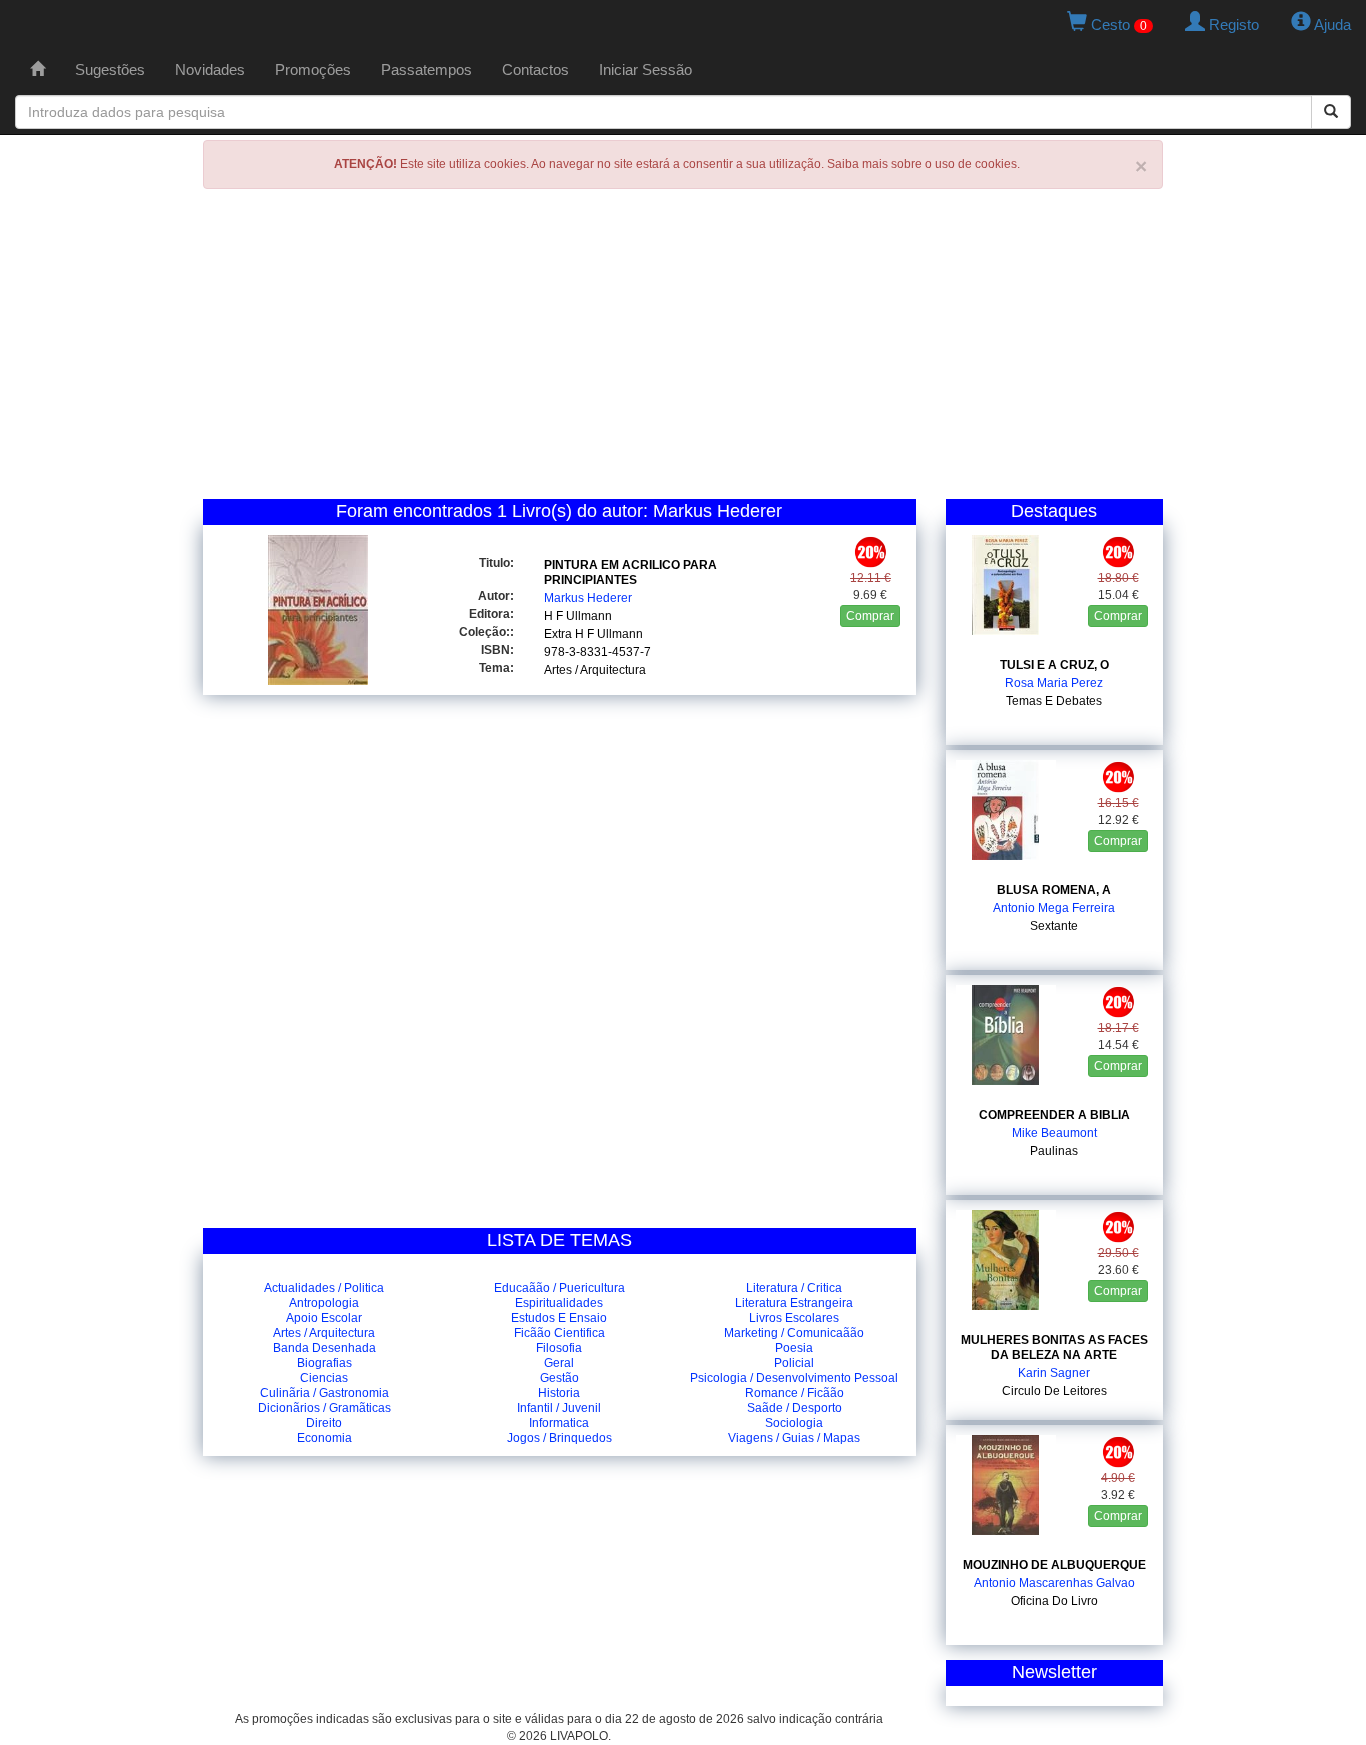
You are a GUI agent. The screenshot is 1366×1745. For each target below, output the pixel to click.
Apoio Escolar (324, 1318)
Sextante (1054, 926)
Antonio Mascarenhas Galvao (1054, 1583)
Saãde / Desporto (794, 1408)
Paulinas (1054, 1151)
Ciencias (324, 1378)
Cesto (1117, 24)
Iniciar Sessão (645, 69)
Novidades (210, 69)
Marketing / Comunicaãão (794, 1333)
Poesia (794, 1348)
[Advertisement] (683, 349)
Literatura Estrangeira (794, 1303)
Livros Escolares (794, 1318)
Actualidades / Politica (324, 1288)
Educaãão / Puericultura (559, 1288)
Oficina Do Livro (1054, 1601)
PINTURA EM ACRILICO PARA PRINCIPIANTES (630, 572)
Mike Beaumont (1054, 1133)
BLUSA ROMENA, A (1054, 890)
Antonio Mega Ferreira (1054, 908)
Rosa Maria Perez (1054, 683)
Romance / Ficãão (794, 1393)
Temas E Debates (1054, 701)
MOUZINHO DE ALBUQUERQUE (1054, 1565)
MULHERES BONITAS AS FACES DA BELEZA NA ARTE (1054, 1347)
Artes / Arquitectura (595, 670)
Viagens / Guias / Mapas (794, 1438)
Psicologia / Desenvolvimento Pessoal (794, 1378)
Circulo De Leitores (1054, 1391)
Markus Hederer (588, 598)
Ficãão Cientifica (559, 1333)
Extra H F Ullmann (593, 634)
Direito (324, 1423)
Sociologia (794, 1423)
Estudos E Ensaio (559, 1318)
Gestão (559, 1378)
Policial (794, 1363)
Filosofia (559, 1348)
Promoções (313, 69)
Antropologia (324, 1303)
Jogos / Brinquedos (559, 1438)
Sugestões (110, 69)
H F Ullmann (578, 616)
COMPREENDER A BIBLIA (1054, 1115)
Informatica (559, 1423)
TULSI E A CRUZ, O (1054, 665)
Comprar (870, 616)
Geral (559, 1363)
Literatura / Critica (794, 1288)
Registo (1232, 24)
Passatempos (426, 69)
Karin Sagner (1054, 1373)
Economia (324, 1438)
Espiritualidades (559, 1303)
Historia (559, 1393)
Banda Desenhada (324, 1348)
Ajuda (1331, 24)
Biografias (324, 1363)
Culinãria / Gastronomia (324, 1393)
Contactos (535, 69)
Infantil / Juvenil (559, 1408)
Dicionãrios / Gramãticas (324, 1408)
